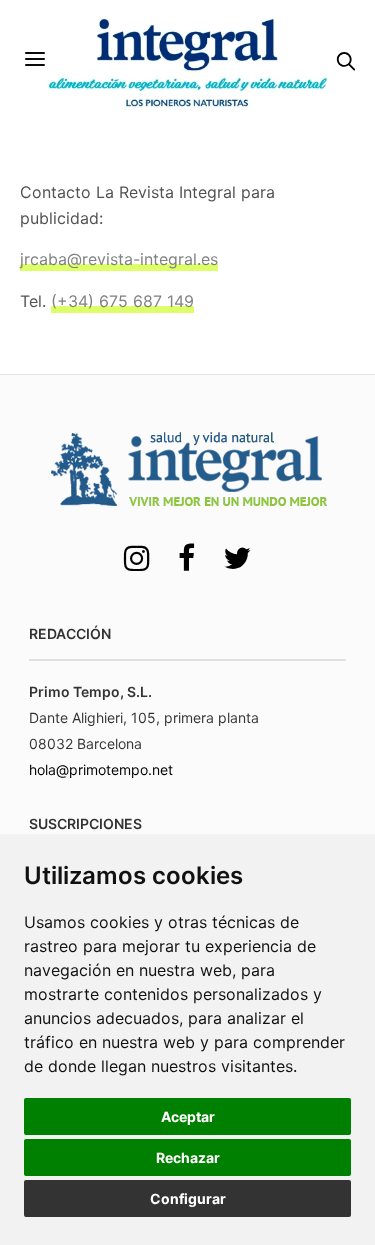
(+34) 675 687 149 (122, 301)
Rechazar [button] (188, 1157)
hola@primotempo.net (101, 769)
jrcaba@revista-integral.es (119, 259)
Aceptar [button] (188, 1116)
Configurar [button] (188, 1198)
